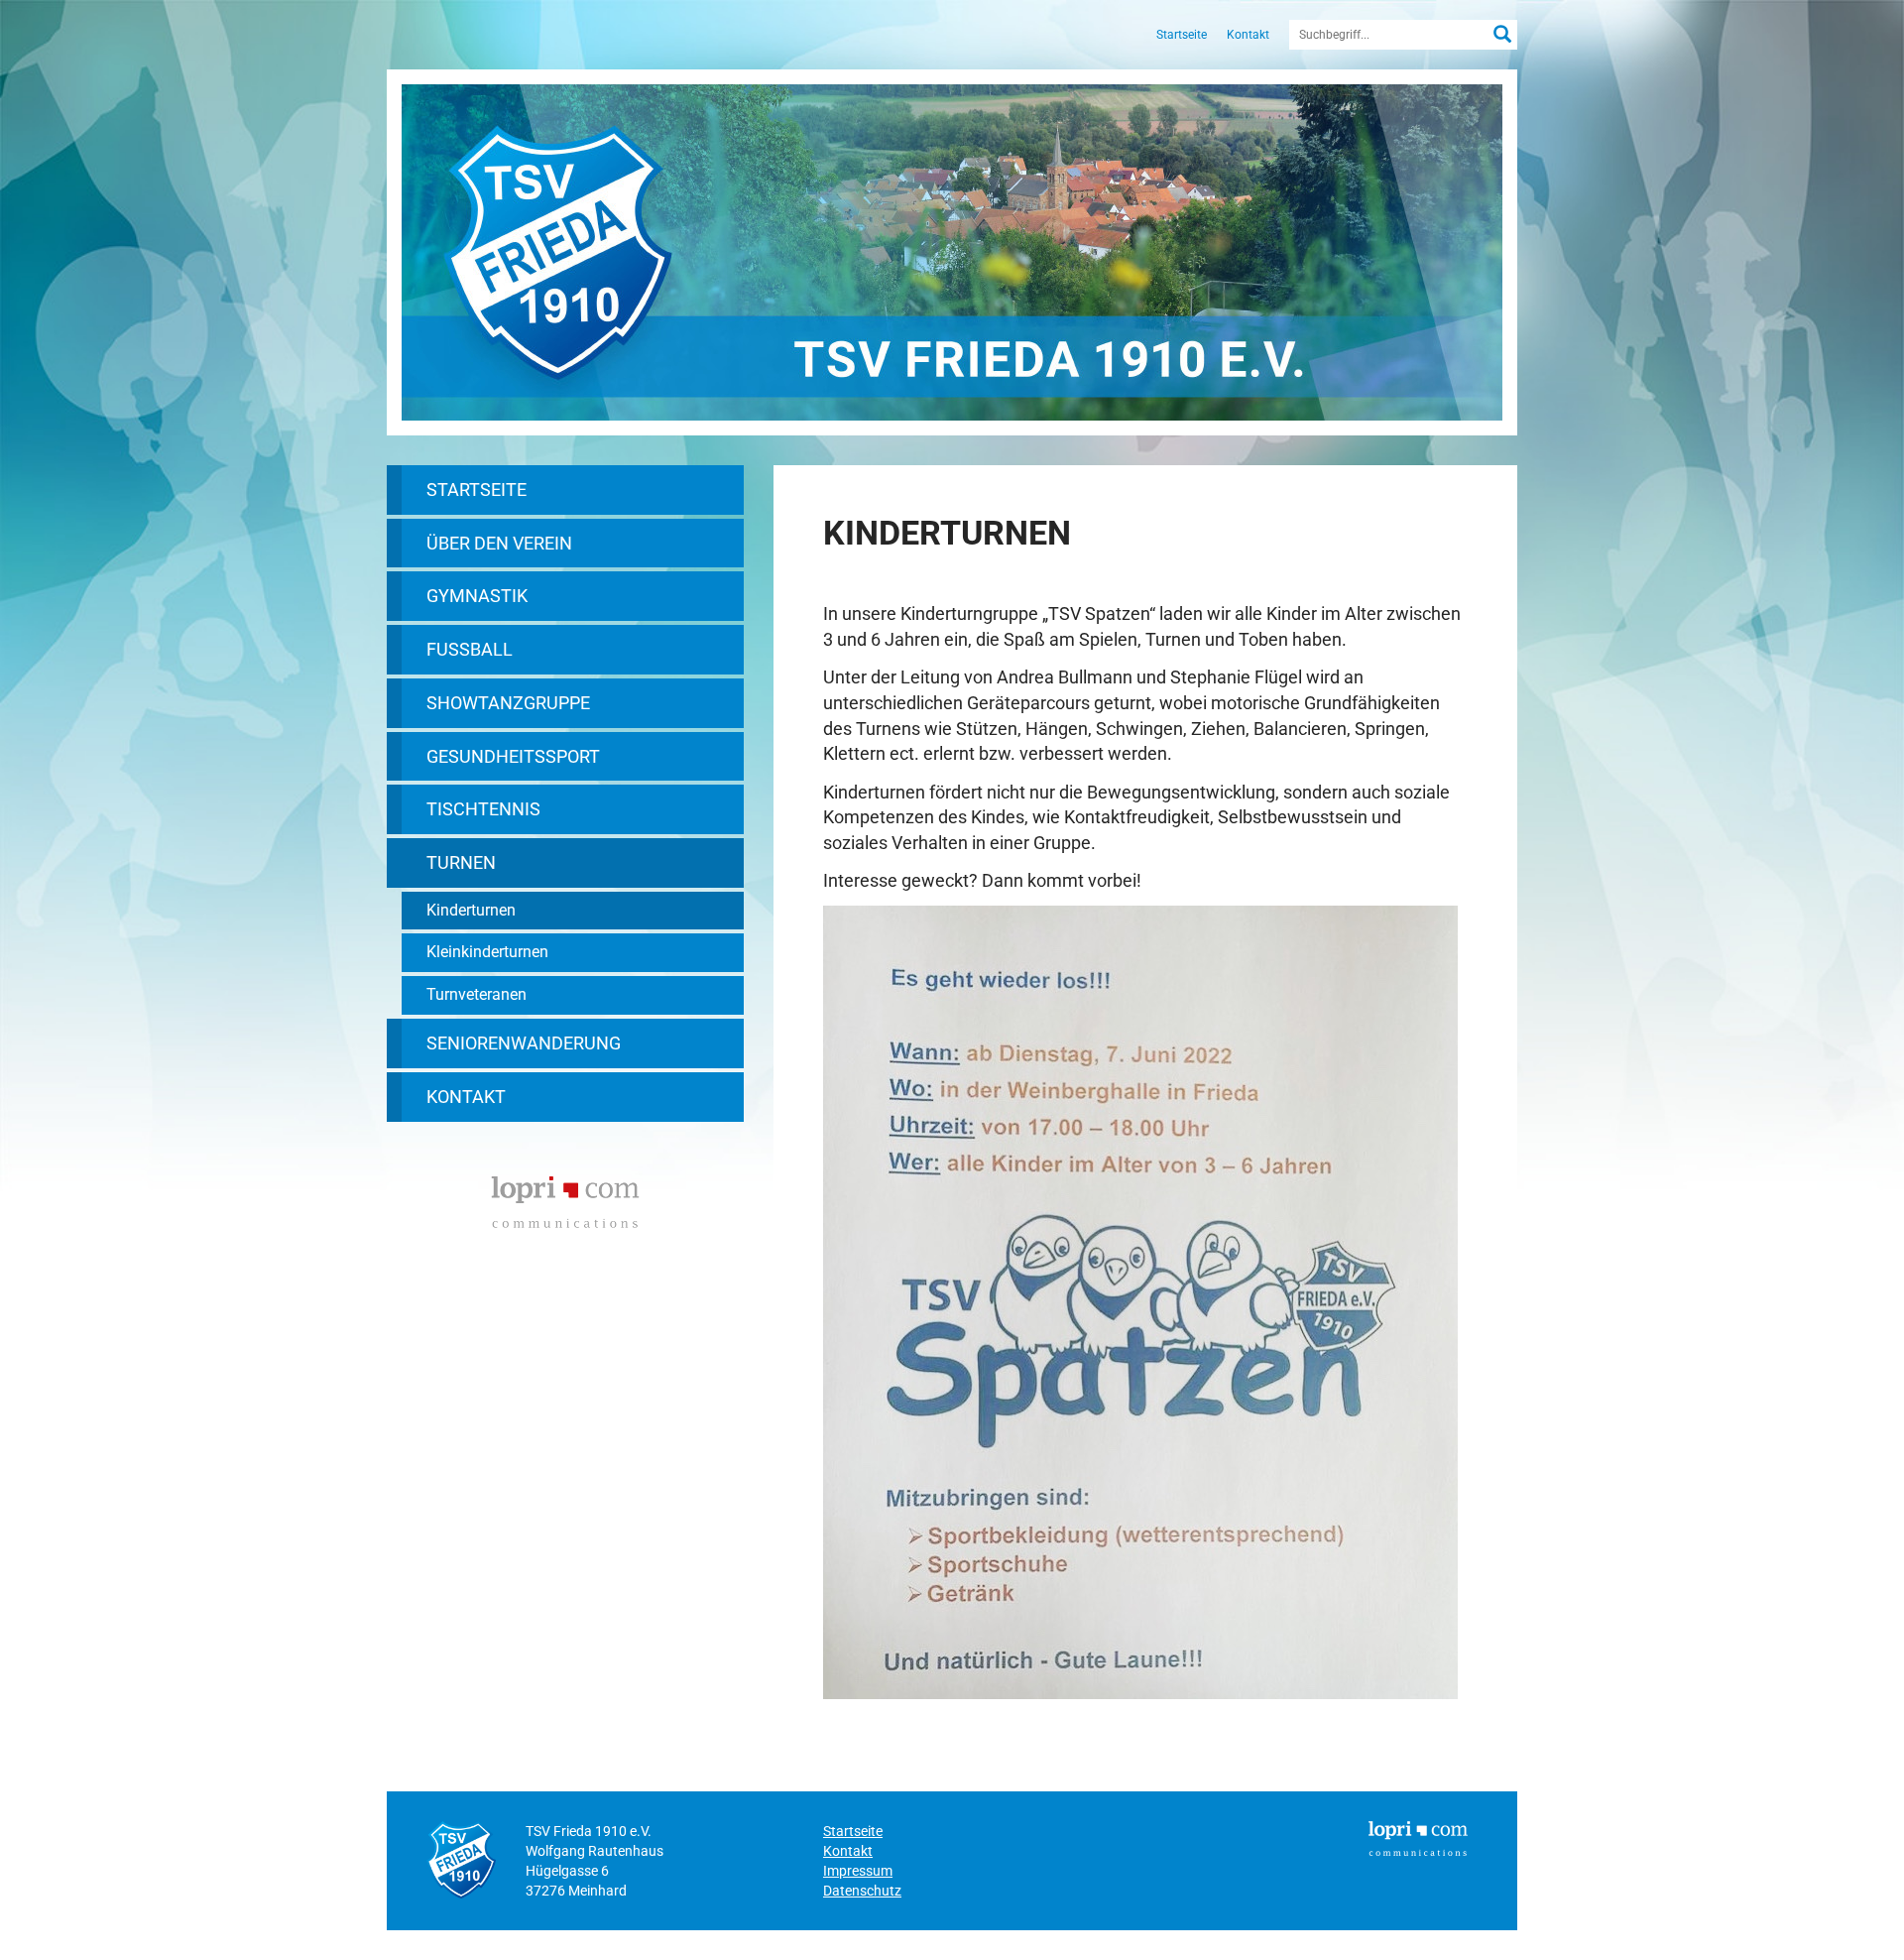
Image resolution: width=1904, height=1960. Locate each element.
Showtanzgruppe (508, 703)
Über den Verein (499, 543)
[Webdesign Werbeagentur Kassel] (565, 1200)
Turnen (461, 862)
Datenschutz (862, 1891)
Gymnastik (477, 596)
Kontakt (1248, 35)
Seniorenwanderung (524, 1043)
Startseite (1182, 35)
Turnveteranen (476, 994)
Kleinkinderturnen (487, 952)
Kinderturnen (471, 910)
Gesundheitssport (513, 756)
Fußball (470, 649)
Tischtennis (483, 809)
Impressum (858, 1871)
